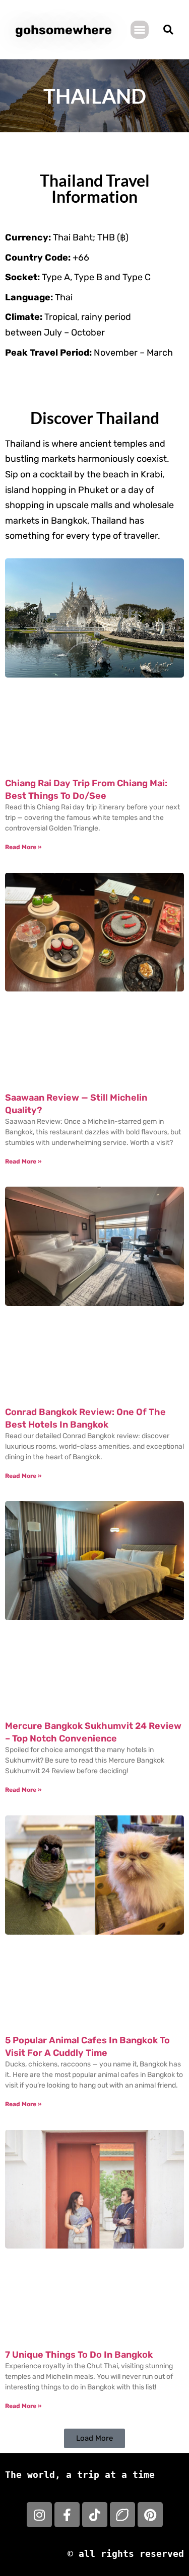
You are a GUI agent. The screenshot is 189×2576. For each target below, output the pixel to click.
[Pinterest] (150, 2515)
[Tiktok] (95, 2515)
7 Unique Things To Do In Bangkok (79, 2355)
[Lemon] (122, 2515)
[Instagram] (39, 2515)
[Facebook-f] (67, 2515)
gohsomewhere (64, 30)
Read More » (23, 847)
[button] (140, 30)
